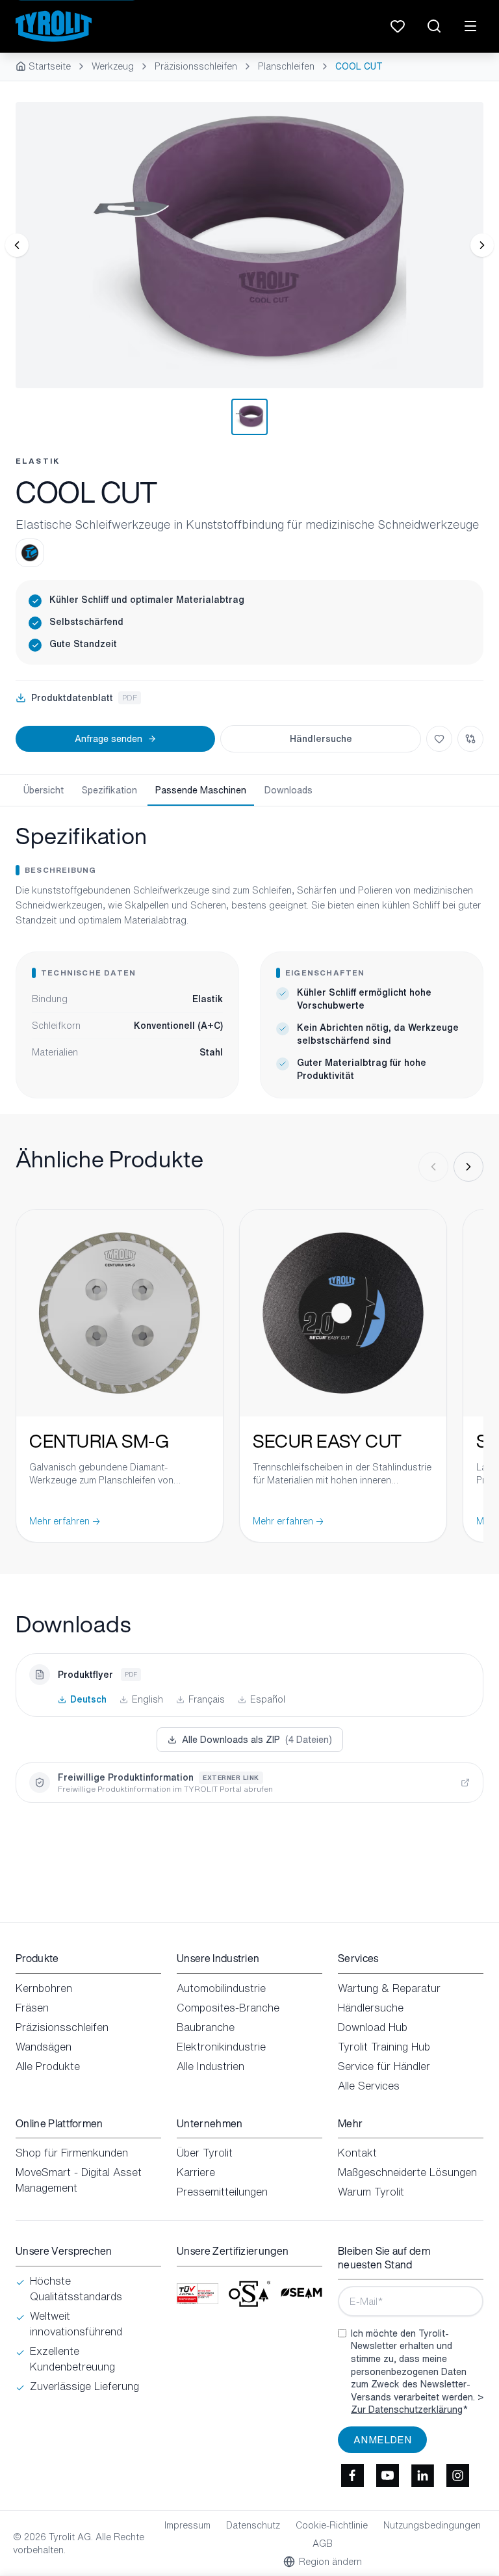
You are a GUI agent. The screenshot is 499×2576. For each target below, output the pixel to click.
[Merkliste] (398, 26)
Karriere (196, 2172)
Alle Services (369, 2086)
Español (268, 1699)
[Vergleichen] (470, 739)
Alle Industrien (211, 2066)
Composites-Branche (228, 2008)
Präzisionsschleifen (196, 66)
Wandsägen (44, 2047)
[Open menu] (470, 26)
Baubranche (206, 2027)
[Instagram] (457, 2475)
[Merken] (439, 739)
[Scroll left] (433, 1167)
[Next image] (482, 245)
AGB (323, 2543)
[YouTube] (387, 2475)
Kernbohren (44, 1988)
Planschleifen (286, 66)
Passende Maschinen (201, 790)
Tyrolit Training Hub (384, 2047)
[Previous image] (17, 245)
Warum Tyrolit (371, 2192)
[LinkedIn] (422, 2475)
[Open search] (434, 26)
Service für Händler (384, 2066)
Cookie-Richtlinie (332, 2525)
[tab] (249, 417)
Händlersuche (321, 738)
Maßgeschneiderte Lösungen (407, 2172)
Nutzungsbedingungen (432, 2525)
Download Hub (373, 2027)
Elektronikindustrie (221, 2047)
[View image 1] (249, 245)
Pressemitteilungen (222, 2192)
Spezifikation (109, 790)
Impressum (187, 2525)
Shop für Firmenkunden (72, 2153)
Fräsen (32, 2008)
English (147, 1699)
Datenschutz (253, 2525)
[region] (249, 245)
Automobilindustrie (221, 1988)
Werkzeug (113, 66)
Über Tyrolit (205, 2153)
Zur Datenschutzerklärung (407, 2409)
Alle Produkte (48, 2066)
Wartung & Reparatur (389, 1988)
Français (207, 1699)
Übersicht (44, 790)
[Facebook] (352, 2475)
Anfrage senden (109, 738)
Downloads (288, 790)
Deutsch (88, 1699)
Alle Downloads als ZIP (257, 1739)
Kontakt (357, 2153)
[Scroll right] (468, 1167)
